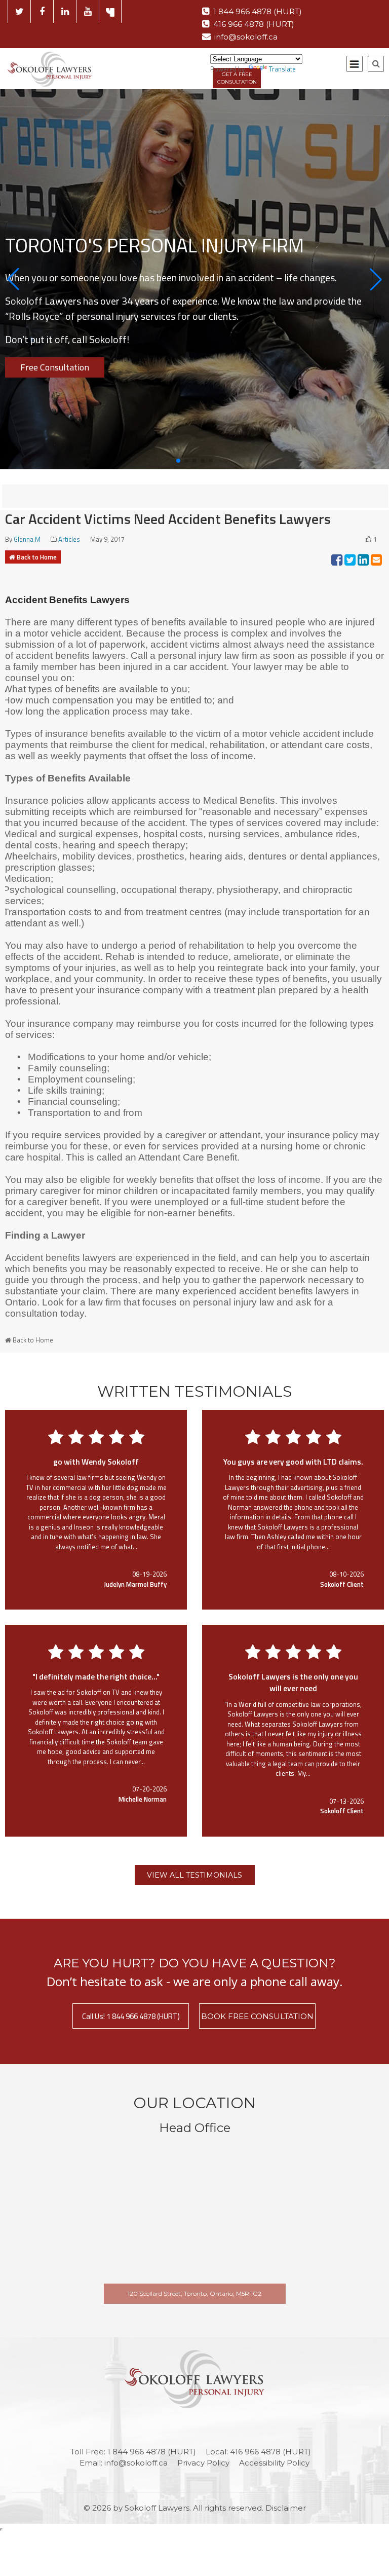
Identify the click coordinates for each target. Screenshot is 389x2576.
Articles (69, 539)
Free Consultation (55, 367)
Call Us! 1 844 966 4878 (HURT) (131, 2016)
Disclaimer (286, 2508)
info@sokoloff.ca (246, 37)
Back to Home (37, 557)
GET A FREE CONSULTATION (237, 78)
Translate (282, 69)
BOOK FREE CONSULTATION (257, 2016)
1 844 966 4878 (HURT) (258, 11)
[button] (13, 279)
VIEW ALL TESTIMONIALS (194, 1875)
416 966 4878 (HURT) (254, 24)
